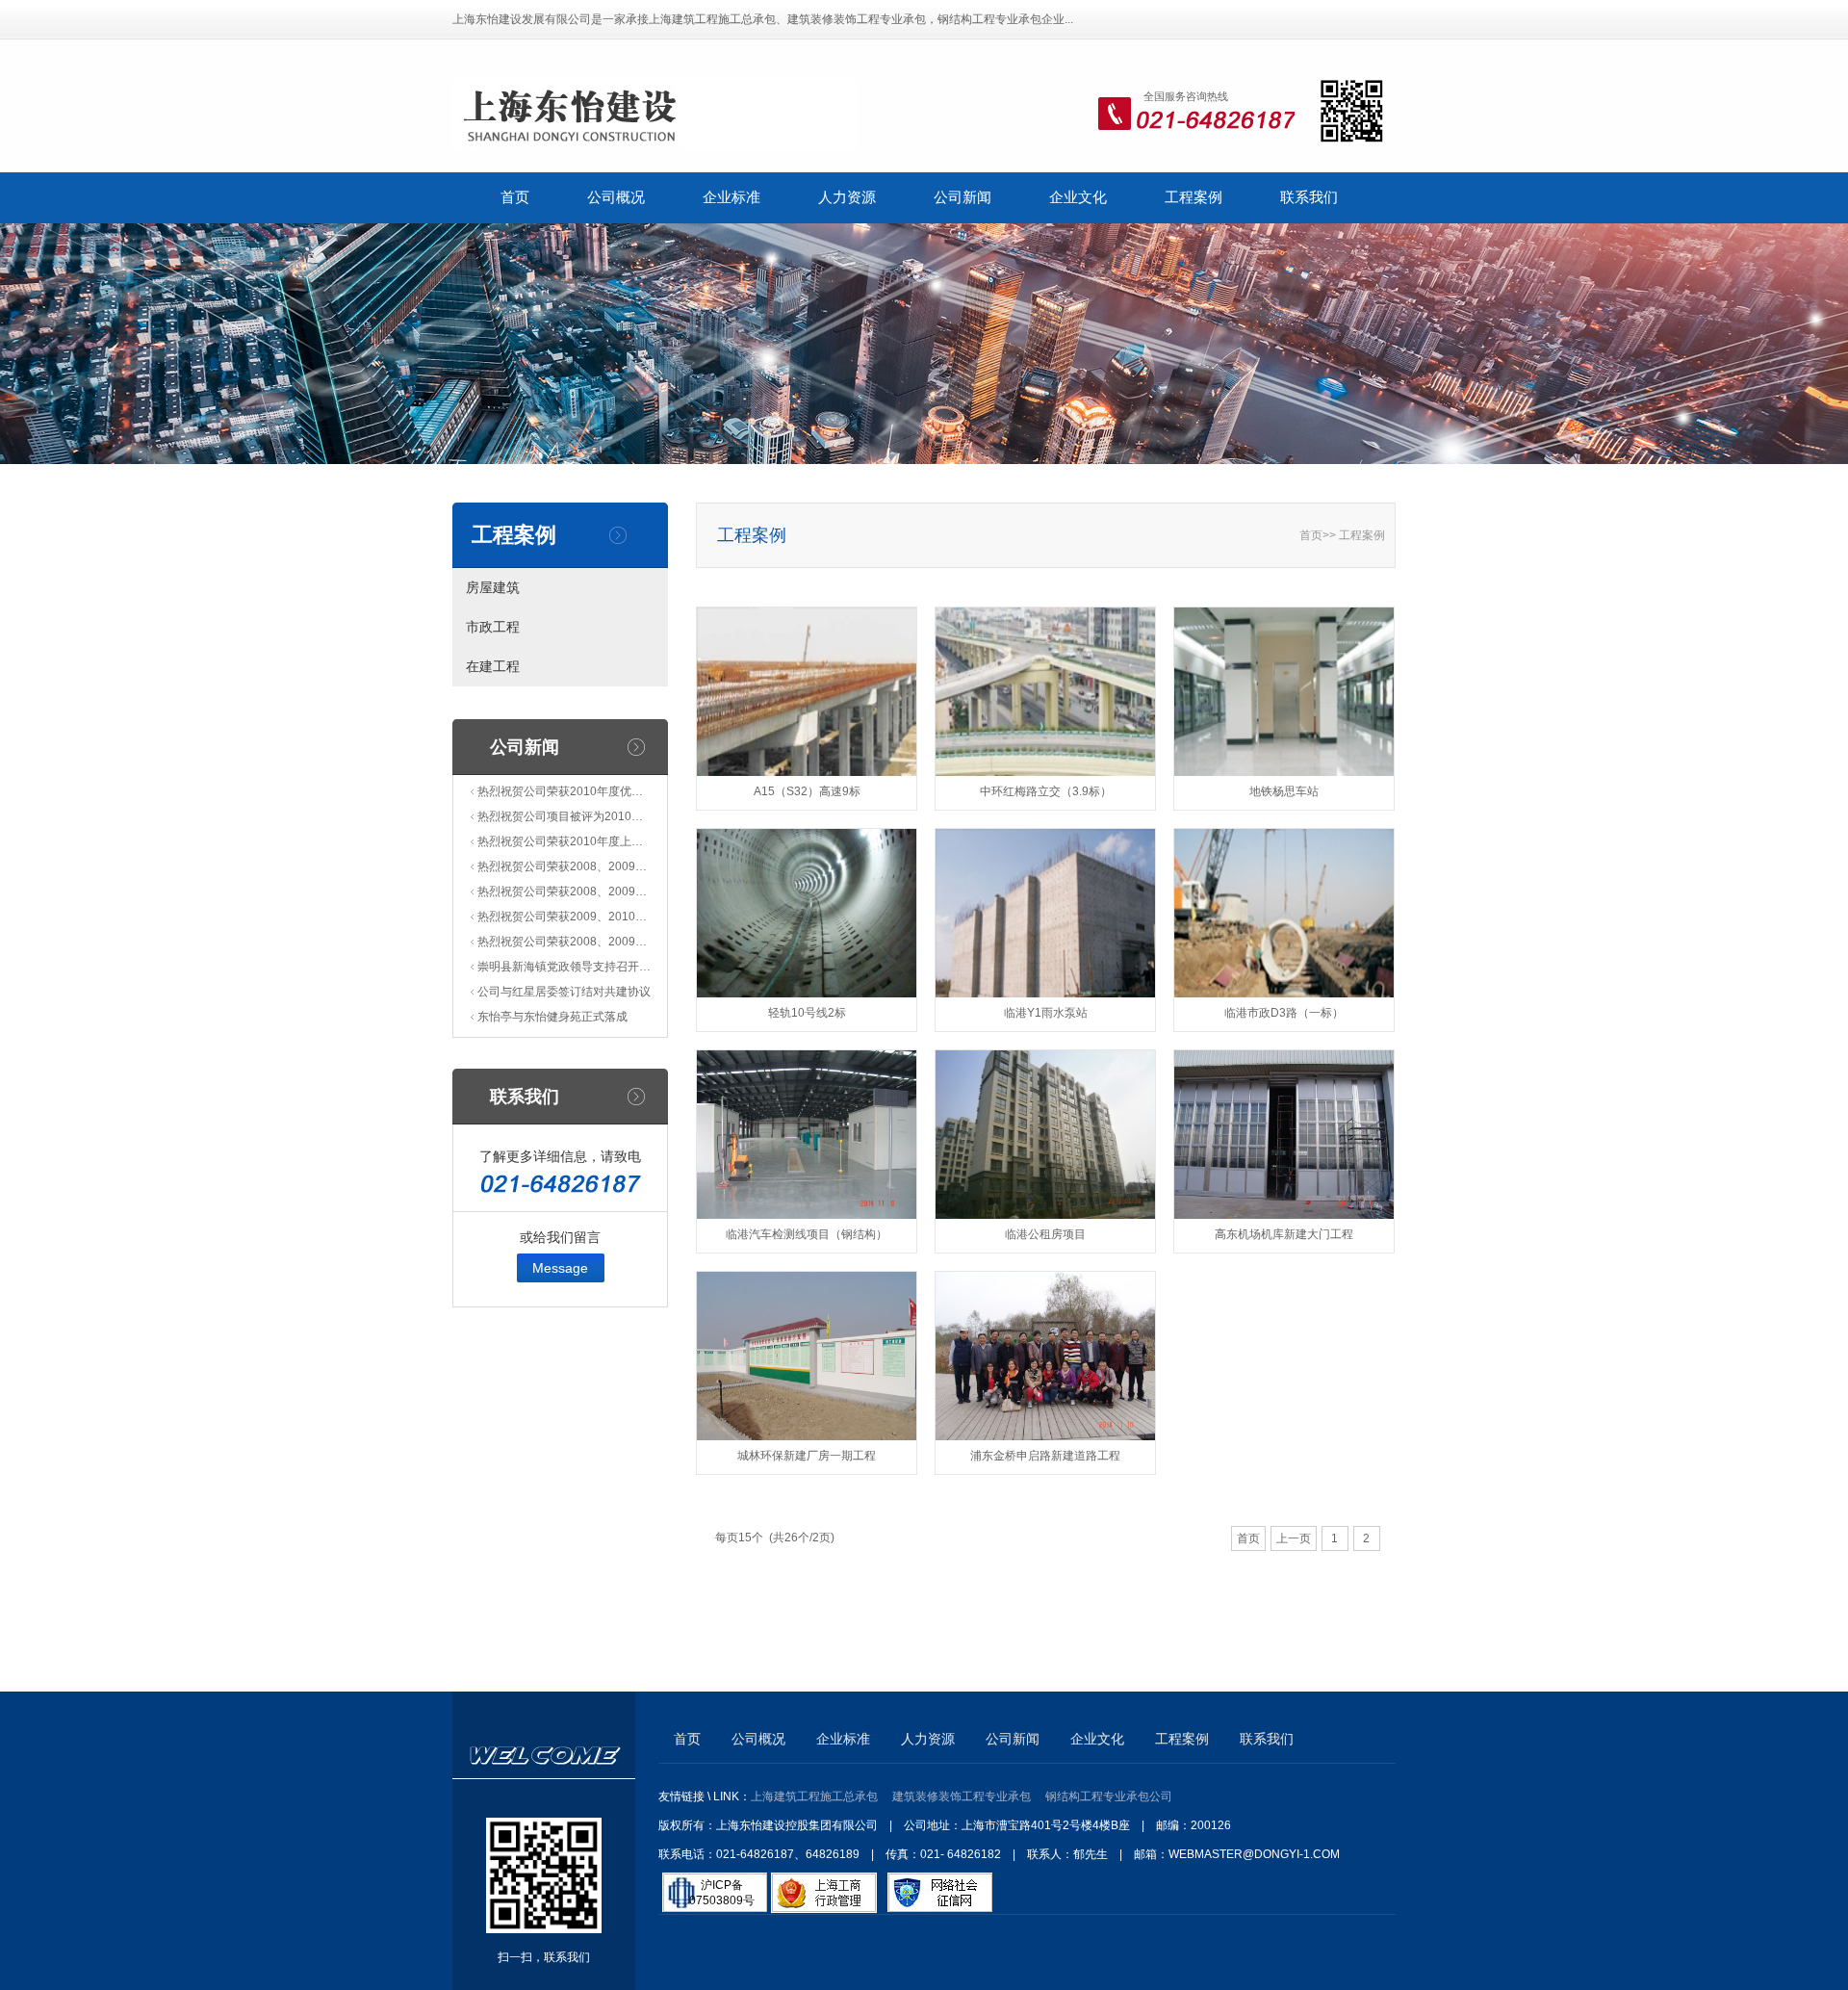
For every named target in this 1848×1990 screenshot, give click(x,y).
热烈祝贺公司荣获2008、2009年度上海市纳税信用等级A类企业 (564, 892)
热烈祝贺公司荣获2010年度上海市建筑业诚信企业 (564, 841)
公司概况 (616, 197)
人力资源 (847, 197)
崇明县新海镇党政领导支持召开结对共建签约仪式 (564, 967)
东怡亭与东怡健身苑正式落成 (552, 1017)
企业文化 (1078, 197)
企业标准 (731, 197)
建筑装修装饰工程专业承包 (962, 1796)
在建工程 (493, 666)
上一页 (1294, 1538)
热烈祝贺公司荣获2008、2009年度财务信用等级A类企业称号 (564, 942)
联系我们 (1309, 197)
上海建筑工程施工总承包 (814, 1796)
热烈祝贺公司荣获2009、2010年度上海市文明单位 (564, 917)
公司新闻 (962, 197)
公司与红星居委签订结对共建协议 (564, 992)
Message (560, 1268)
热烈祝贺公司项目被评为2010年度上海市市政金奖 (564, 816)
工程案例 (1193, 197)
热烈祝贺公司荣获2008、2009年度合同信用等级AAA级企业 (564, 866)
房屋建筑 (493, 587)
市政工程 (493, 627)
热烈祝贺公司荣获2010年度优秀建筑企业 (564, 791)
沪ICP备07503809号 (722, 1893)
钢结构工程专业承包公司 (1109, 1796)
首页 (515, 197)
